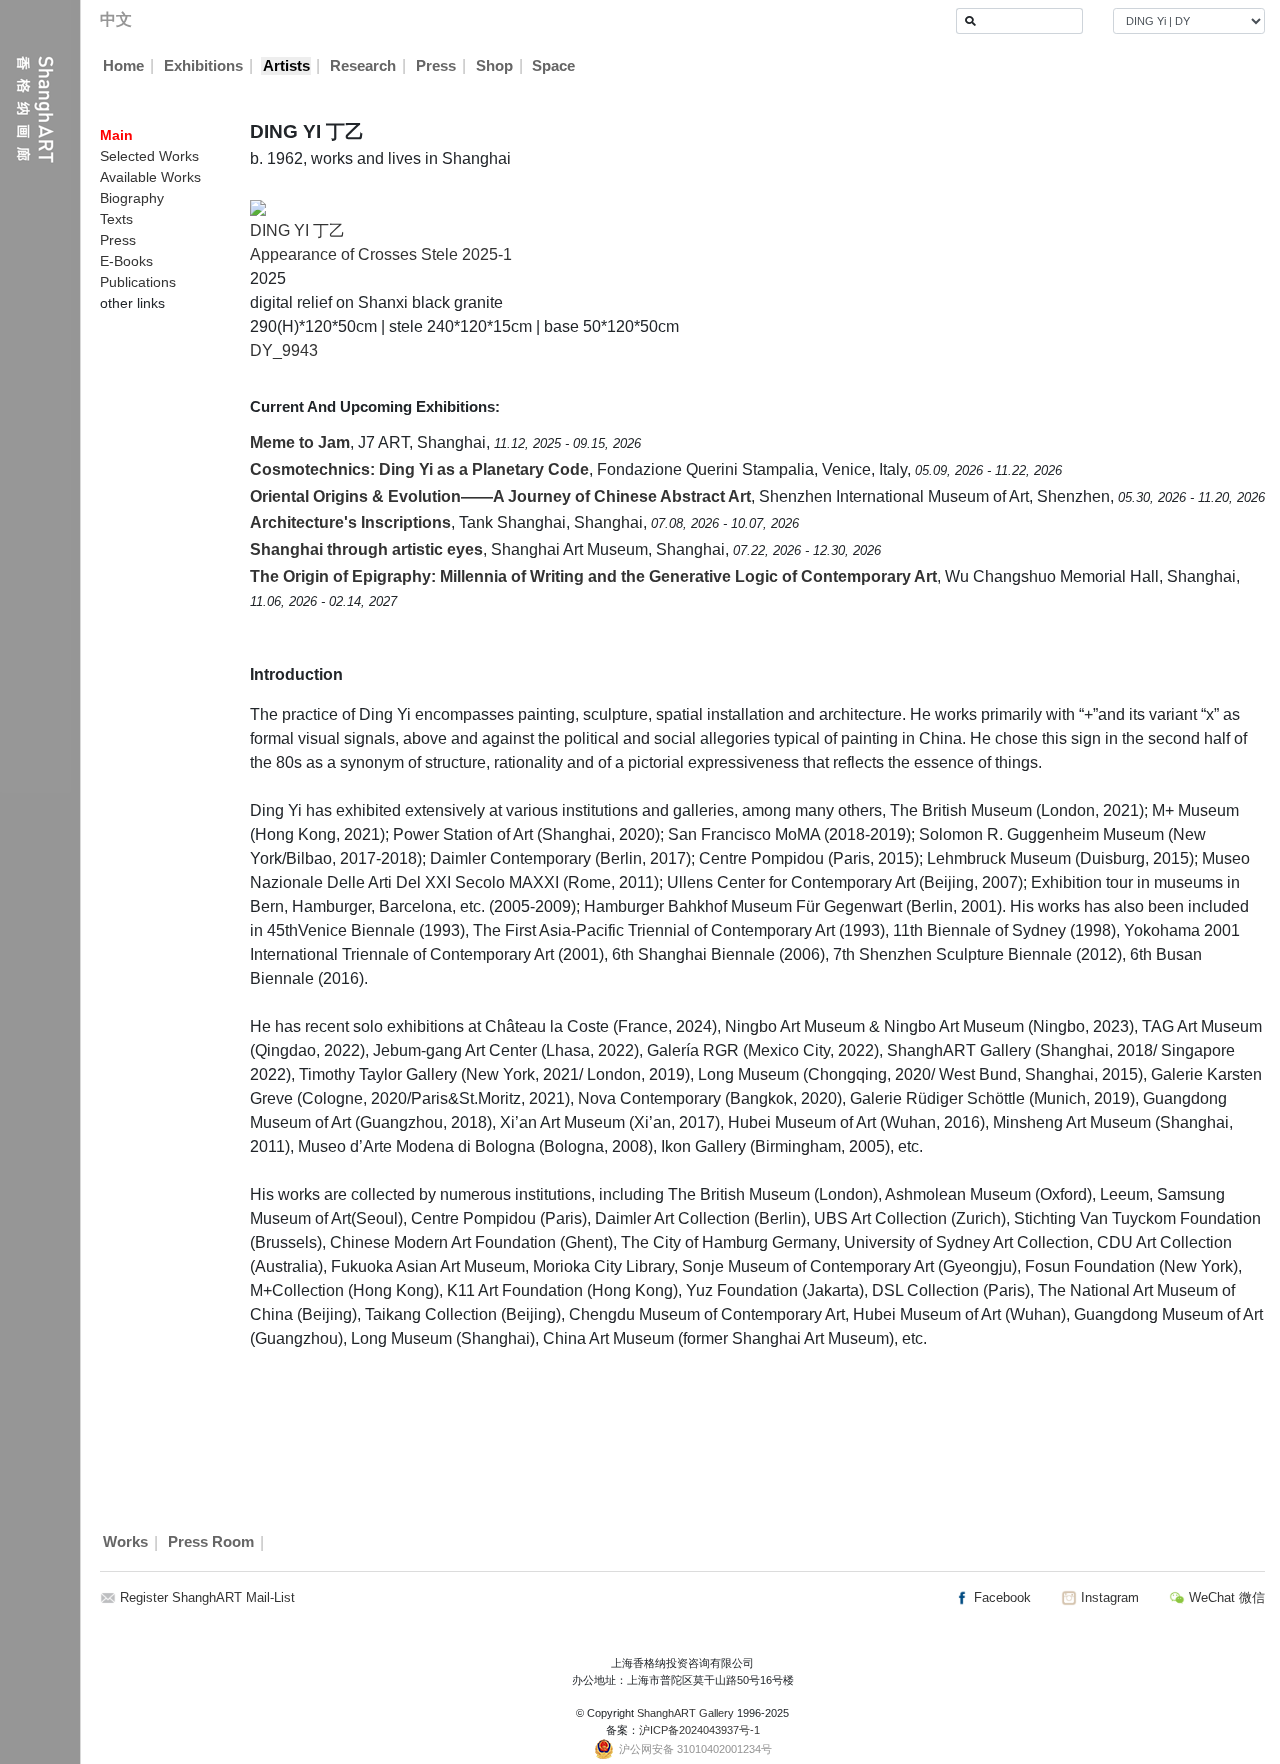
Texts (116, 219)
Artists (286, 66)
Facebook (1000, 1597)
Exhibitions (203, 66)
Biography (132, 198)
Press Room (211, 1543)
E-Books (126, 261)
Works (125, 1543)
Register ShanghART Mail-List (207, 1597)
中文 (116, 19)
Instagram (1108, 1597)
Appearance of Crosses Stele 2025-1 (381, 254)
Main (116, 135)
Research (363, 66)
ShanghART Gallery (685, 1713)
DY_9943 (284, 350)
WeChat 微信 (1225, 1597)
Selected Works (149, 156)
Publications (138, 282)
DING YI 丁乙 (297, 230)
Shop (494, 66)
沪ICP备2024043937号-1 (699, 1730)
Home (123, 66)
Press (436, 66)
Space (553, 66)
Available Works (150, 177)
